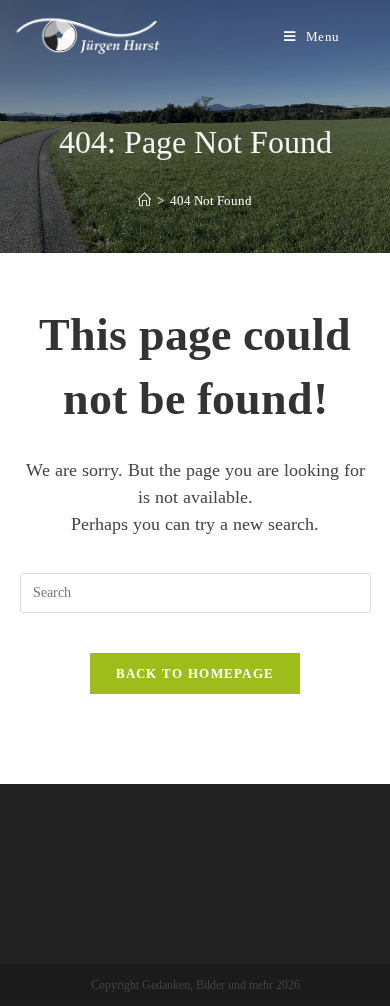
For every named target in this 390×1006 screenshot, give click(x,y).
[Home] (144, 200)
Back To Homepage (195, 673)
